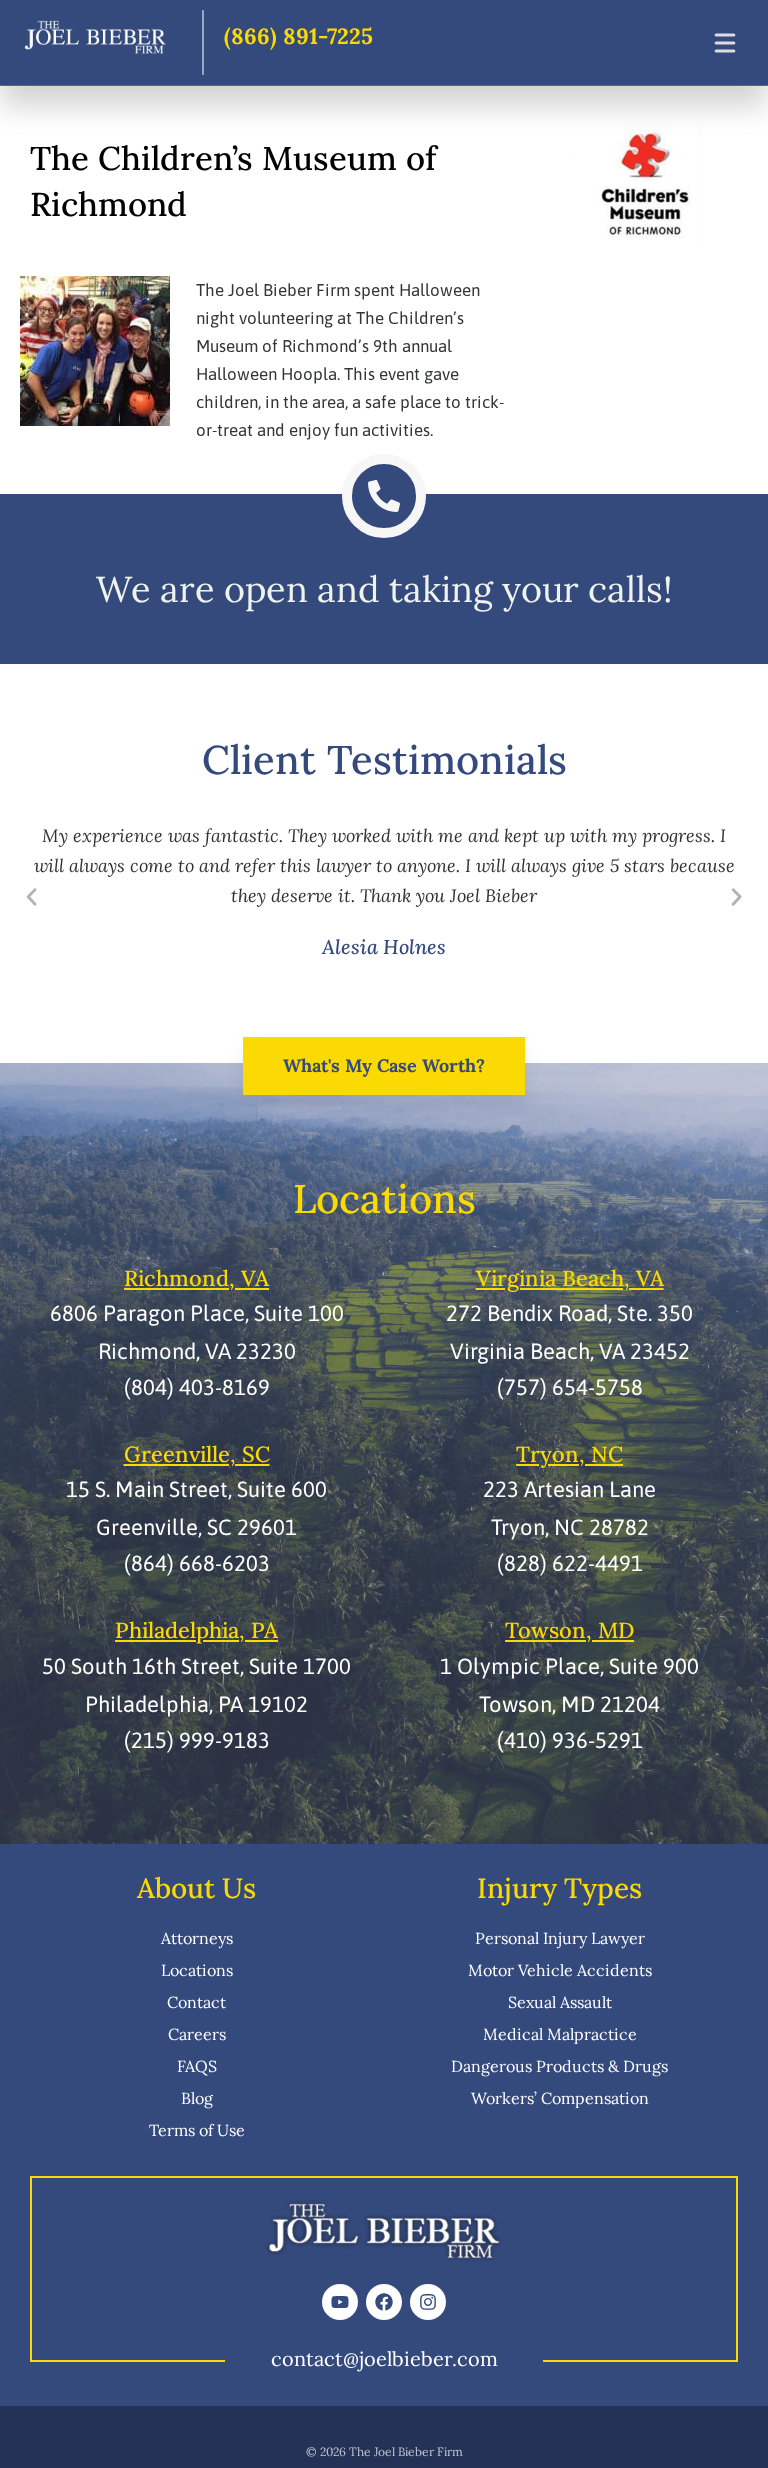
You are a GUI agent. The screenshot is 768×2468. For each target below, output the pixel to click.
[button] (31, 896)
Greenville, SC (197, 1454)
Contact (196, 2002)
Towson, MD (569, 1630)
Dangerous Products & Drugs (559, 2066)
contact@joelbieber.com (384, 2358)
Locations (197, 1970)
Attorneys (197, 1938)
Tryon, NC (569, 1454)
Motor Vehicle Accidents (560, 1970)
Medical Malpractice (560, 2034)
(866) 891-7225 (298, 36)
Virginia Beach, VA (570, 1278)
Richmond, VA (196, 1278)
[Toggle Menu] (725, 42)
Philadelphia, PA (196, 1630)
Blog (197, 2098)
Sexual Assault (560, 2002)
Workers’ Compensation (560, 2098)
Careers (197, 2034)
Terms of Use (197, 2130)
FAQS (197, 2066)
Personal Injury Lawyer (560, 1938)
